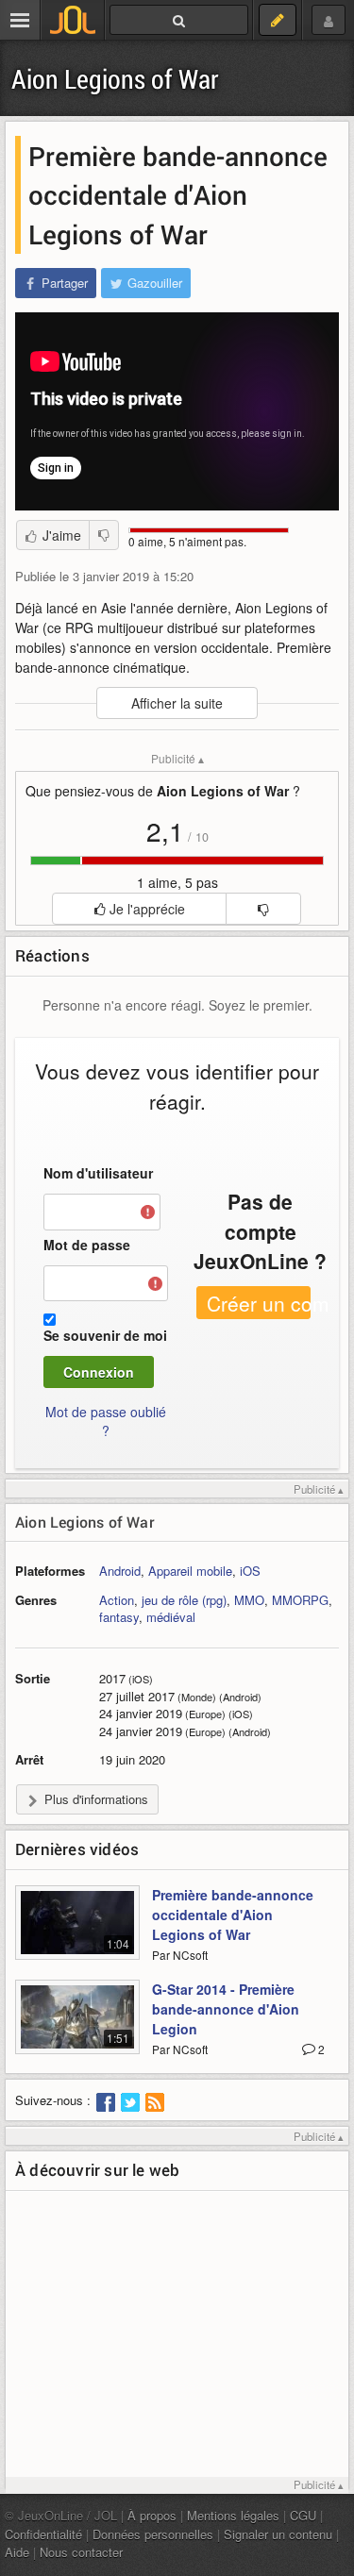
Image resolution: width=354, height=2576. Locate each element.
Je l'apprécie (145, 909)
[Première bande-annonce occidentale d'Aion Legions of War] (77, 1933)
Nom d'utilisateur (98, 1173)
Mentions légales (233, 2515)
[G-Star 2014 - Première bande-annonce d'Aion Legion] (77, 2028)
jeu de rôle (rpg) (184, 1600)
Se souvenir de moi (105, 1335)
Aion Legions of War (115, 79)
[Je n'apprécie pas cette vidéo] (104, 535)
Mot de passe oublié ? (106, 1421)
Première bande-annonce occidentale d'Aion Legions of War (233, 1915)
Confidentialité (43, 2534)
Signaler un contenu (278, 2534)
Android (120, 1571)
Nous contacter (81, 2552)
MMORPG (300, 1600)
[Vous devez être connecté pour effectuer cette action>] (263, 909)
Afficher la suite (177, 703)
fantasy (119, 1617)
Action (117, 1600)
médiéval (171, 1617)
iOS (250, 1571)
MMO (249, 1600)
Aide (17, 2552)
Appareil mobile (190, 1571)
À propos (152, 2515)
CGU (303, 2515)
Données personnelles (153, 2534)
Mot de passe (87, 1245)
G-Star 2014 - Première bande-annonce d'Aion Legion (226, 2009)
